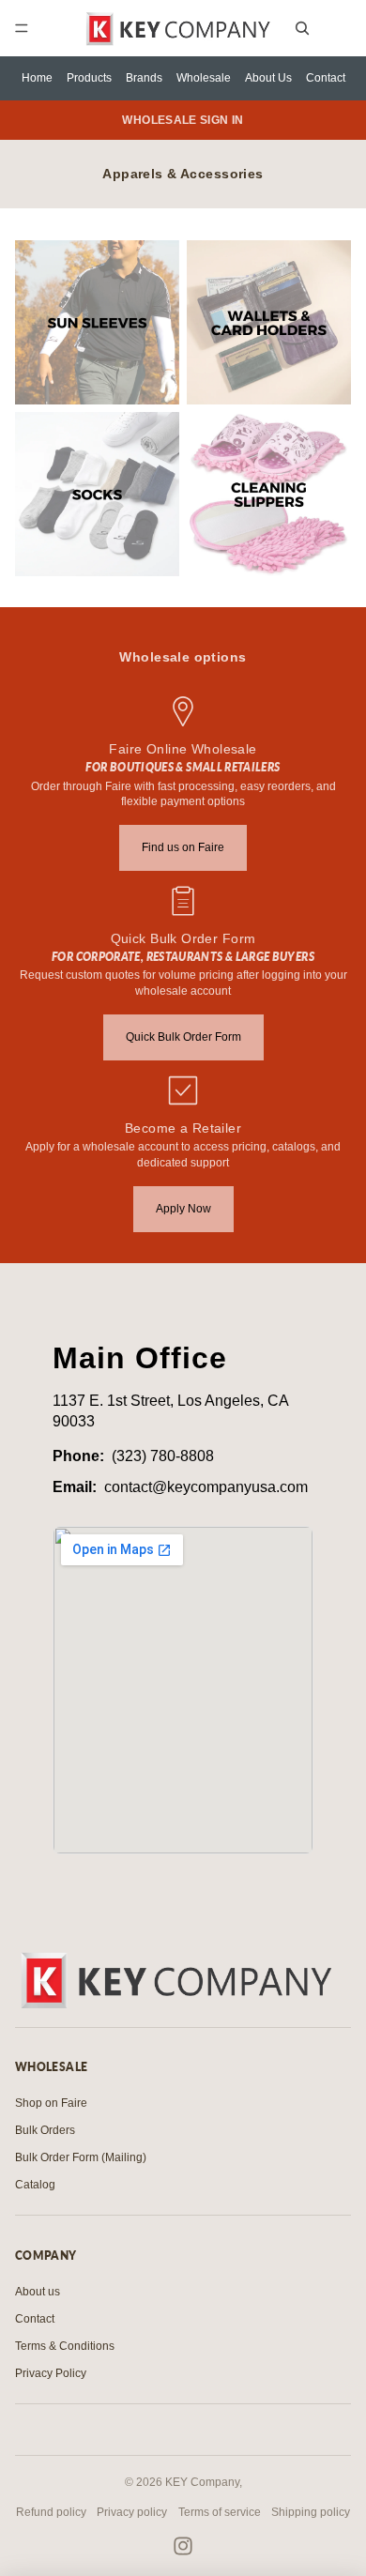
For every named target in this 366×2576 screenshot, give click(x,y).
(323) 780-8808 (163, 1456)
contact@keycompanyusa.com (206, 1487)
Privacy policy (132, 2512)
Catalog (35, 2185)
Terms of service (220, 2512)
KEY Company (202, 2482)
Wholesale (204, 78)
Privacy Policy (51, 2373)
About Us (268, 78)
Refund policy (51, 2512)
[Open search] (302, 28)
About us (38, 2292)
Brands (144, 78)
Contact (326, 78)
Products (89, 78)
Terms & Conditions (65, 2346)
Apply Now (183, 1209)
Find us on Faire (183, 847)
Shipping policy (311, 2512)
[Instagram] (183, 2546)
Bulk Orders (45, 2130)
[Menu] (22, 28)
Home (37, 78)
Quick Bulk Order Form (183, 1037)
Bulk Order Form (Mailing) (81, 2157)
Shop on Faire (51, 2103)
